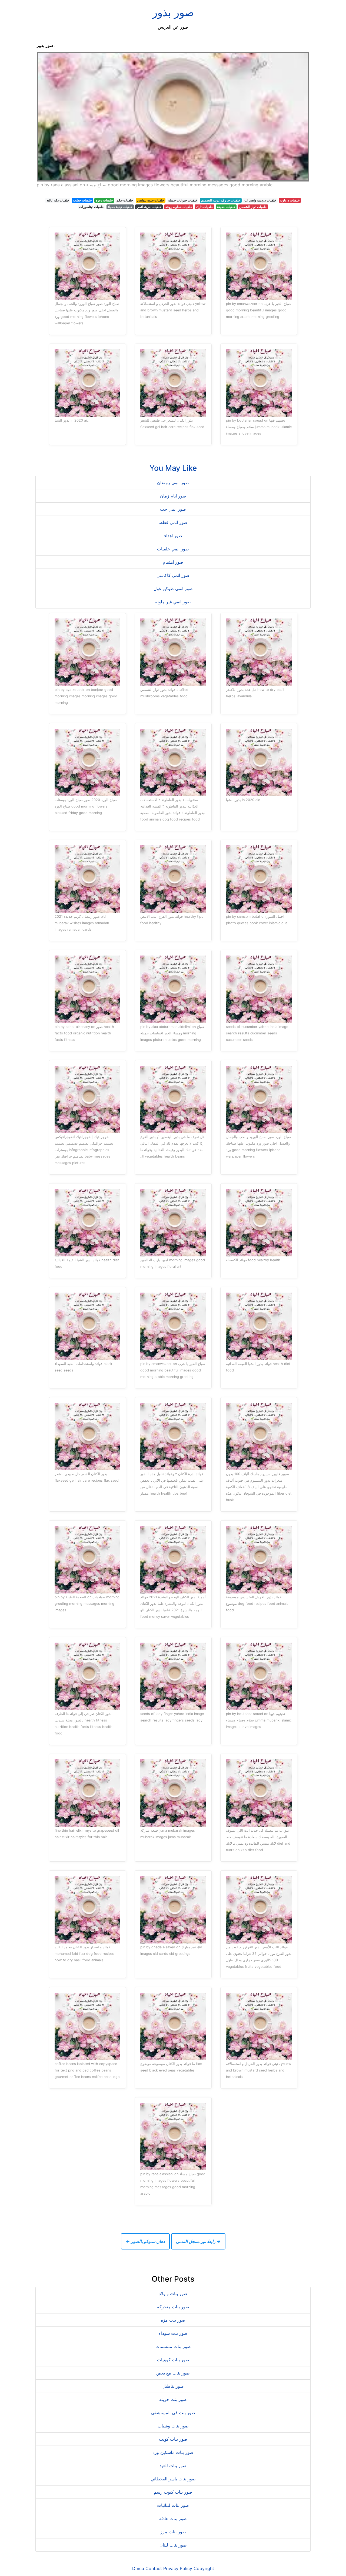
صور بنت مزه (173, 2320)
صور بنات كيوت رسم (173, 2492)
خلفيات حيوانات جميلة (183, 200)
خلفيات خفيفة (226, 207)
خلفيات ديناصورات (92, 207)
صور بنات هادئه (173, 2518)
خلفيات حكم (125, 200)
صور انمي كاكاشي (173, 575)
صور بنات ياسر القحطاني (173, 2479)
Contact (154, 2568)
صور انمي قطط (173, 522)
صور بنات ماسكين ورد (173, 2452)
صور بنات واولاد (173, 2293)
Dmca (138, 2568)
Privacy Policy (178, 2568)
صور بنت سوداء (173, 2333)
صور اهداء (173, 536)
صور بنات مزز (173, 2532)
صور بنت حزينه (173, 2399)
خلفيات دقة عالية (58, 200)
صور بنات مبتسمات (173, 2346)
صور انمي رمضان (173, 483)
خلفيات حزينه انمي (149, 207)
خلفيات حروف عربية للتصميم (221, 200)
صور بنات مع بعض (173, 2373)
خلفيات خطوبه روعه (179, 207)
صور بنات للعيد (173, 2466)
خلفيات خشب (82, 200)
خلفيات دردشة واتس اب (260, 200)
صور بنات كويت (173, 2439)
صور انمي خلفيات (173, 549)
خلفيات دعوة (104, 200)
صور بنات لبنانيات (173, 2505)
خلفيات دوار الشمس (253, 207)
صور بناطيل (173, 2386)
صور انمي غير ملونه (173, 602)
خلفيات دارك (204, 207)
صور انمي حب (173, 509)
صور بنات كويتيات (173, 2360)
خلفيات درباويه (290, 200)
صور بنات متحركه (173, 2307)
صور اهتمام (173, 562)
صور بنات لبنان (173, 2545)
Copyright (204, 2568)
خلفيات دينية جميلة (120, 207)
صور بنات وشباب (173, 2426)
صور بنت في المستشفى (173, 2413)
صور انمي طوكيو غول (173, 588)
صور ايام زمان (173, 496)
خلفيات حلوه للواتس (151, 200)
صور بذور (173, 12)
